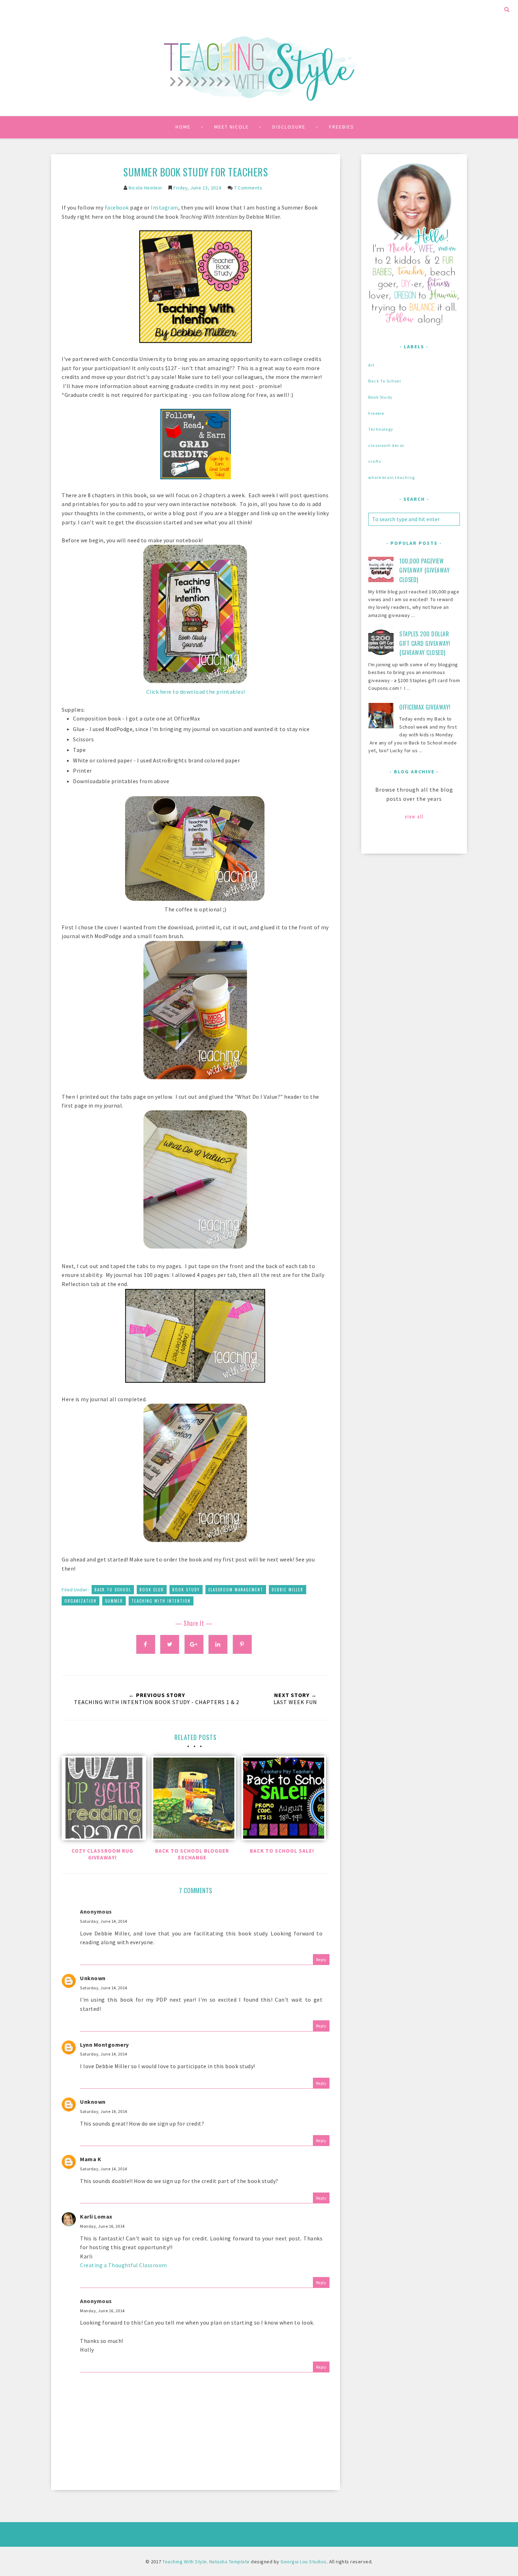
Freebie (376, 413)
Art (372, 365)
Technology (381, 429)
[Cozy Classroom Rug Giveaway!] (102, 1800)
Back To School (113, 1590)
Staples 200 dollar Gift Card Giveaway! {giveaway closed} (425, 643)
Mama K (91, 2159)
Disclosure (289, 127)
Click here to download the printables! (196, 692)
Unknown (93, 1978)
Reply (321, 1960)
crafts (375, 461)
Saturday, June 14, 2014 (104, 1921)
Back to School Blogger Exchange (192, 1854)
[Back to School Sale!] (282, 1800)
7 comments (248, 188)
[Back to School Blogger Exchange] (192, 1800)
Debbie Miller (288, 1590)
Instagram (165, 207)
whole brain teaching (391, 477)
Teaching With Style (185, 2562)
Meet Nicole (232, 127)
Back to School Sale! (282, 1851)
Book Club (152, 1590)
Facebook (117, 207)
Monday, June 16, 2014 (102, 2226)
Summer (114, 1601)
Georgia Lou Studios (304, 2562)
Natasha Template (230, 2562)
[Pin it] (242, 1644)
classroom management (236, 1590)
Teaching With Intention (161, 1601)
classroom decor (386, 445)
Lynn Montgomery (104, 2045)
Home (183, 127)
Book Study (186, 1590)
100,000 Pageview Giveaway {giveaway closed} (424, 570)
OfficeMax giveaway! (425, 707)
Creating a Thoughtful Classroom (124, 2265)
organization (81, 1601)
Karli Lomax (96, 2216)
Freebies (342, 127)
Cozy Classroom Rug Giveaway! (102, 1854)
